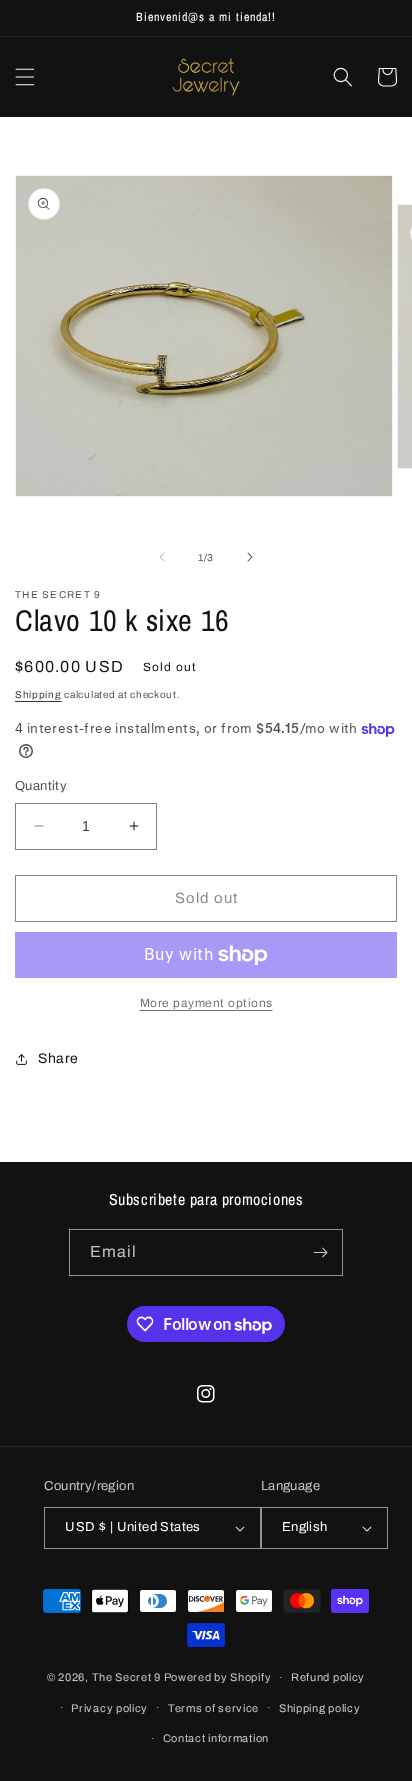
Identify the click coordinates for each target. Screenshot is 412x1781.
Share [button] (58, 1058)
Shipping (38, 694)
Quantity (41, 786)
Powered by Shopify (218, 1677)
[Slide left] (162, 557)
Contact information (216, 1738)
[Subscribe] (320, 1252)
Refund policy (328, 1677)
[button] (25, 77)
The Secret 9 (126, 1677)
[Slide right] (250, 557)
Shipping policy (320, 1708)
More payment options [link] (206, 1003)
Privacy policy (109, 1708)
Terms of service (213, 1708)
